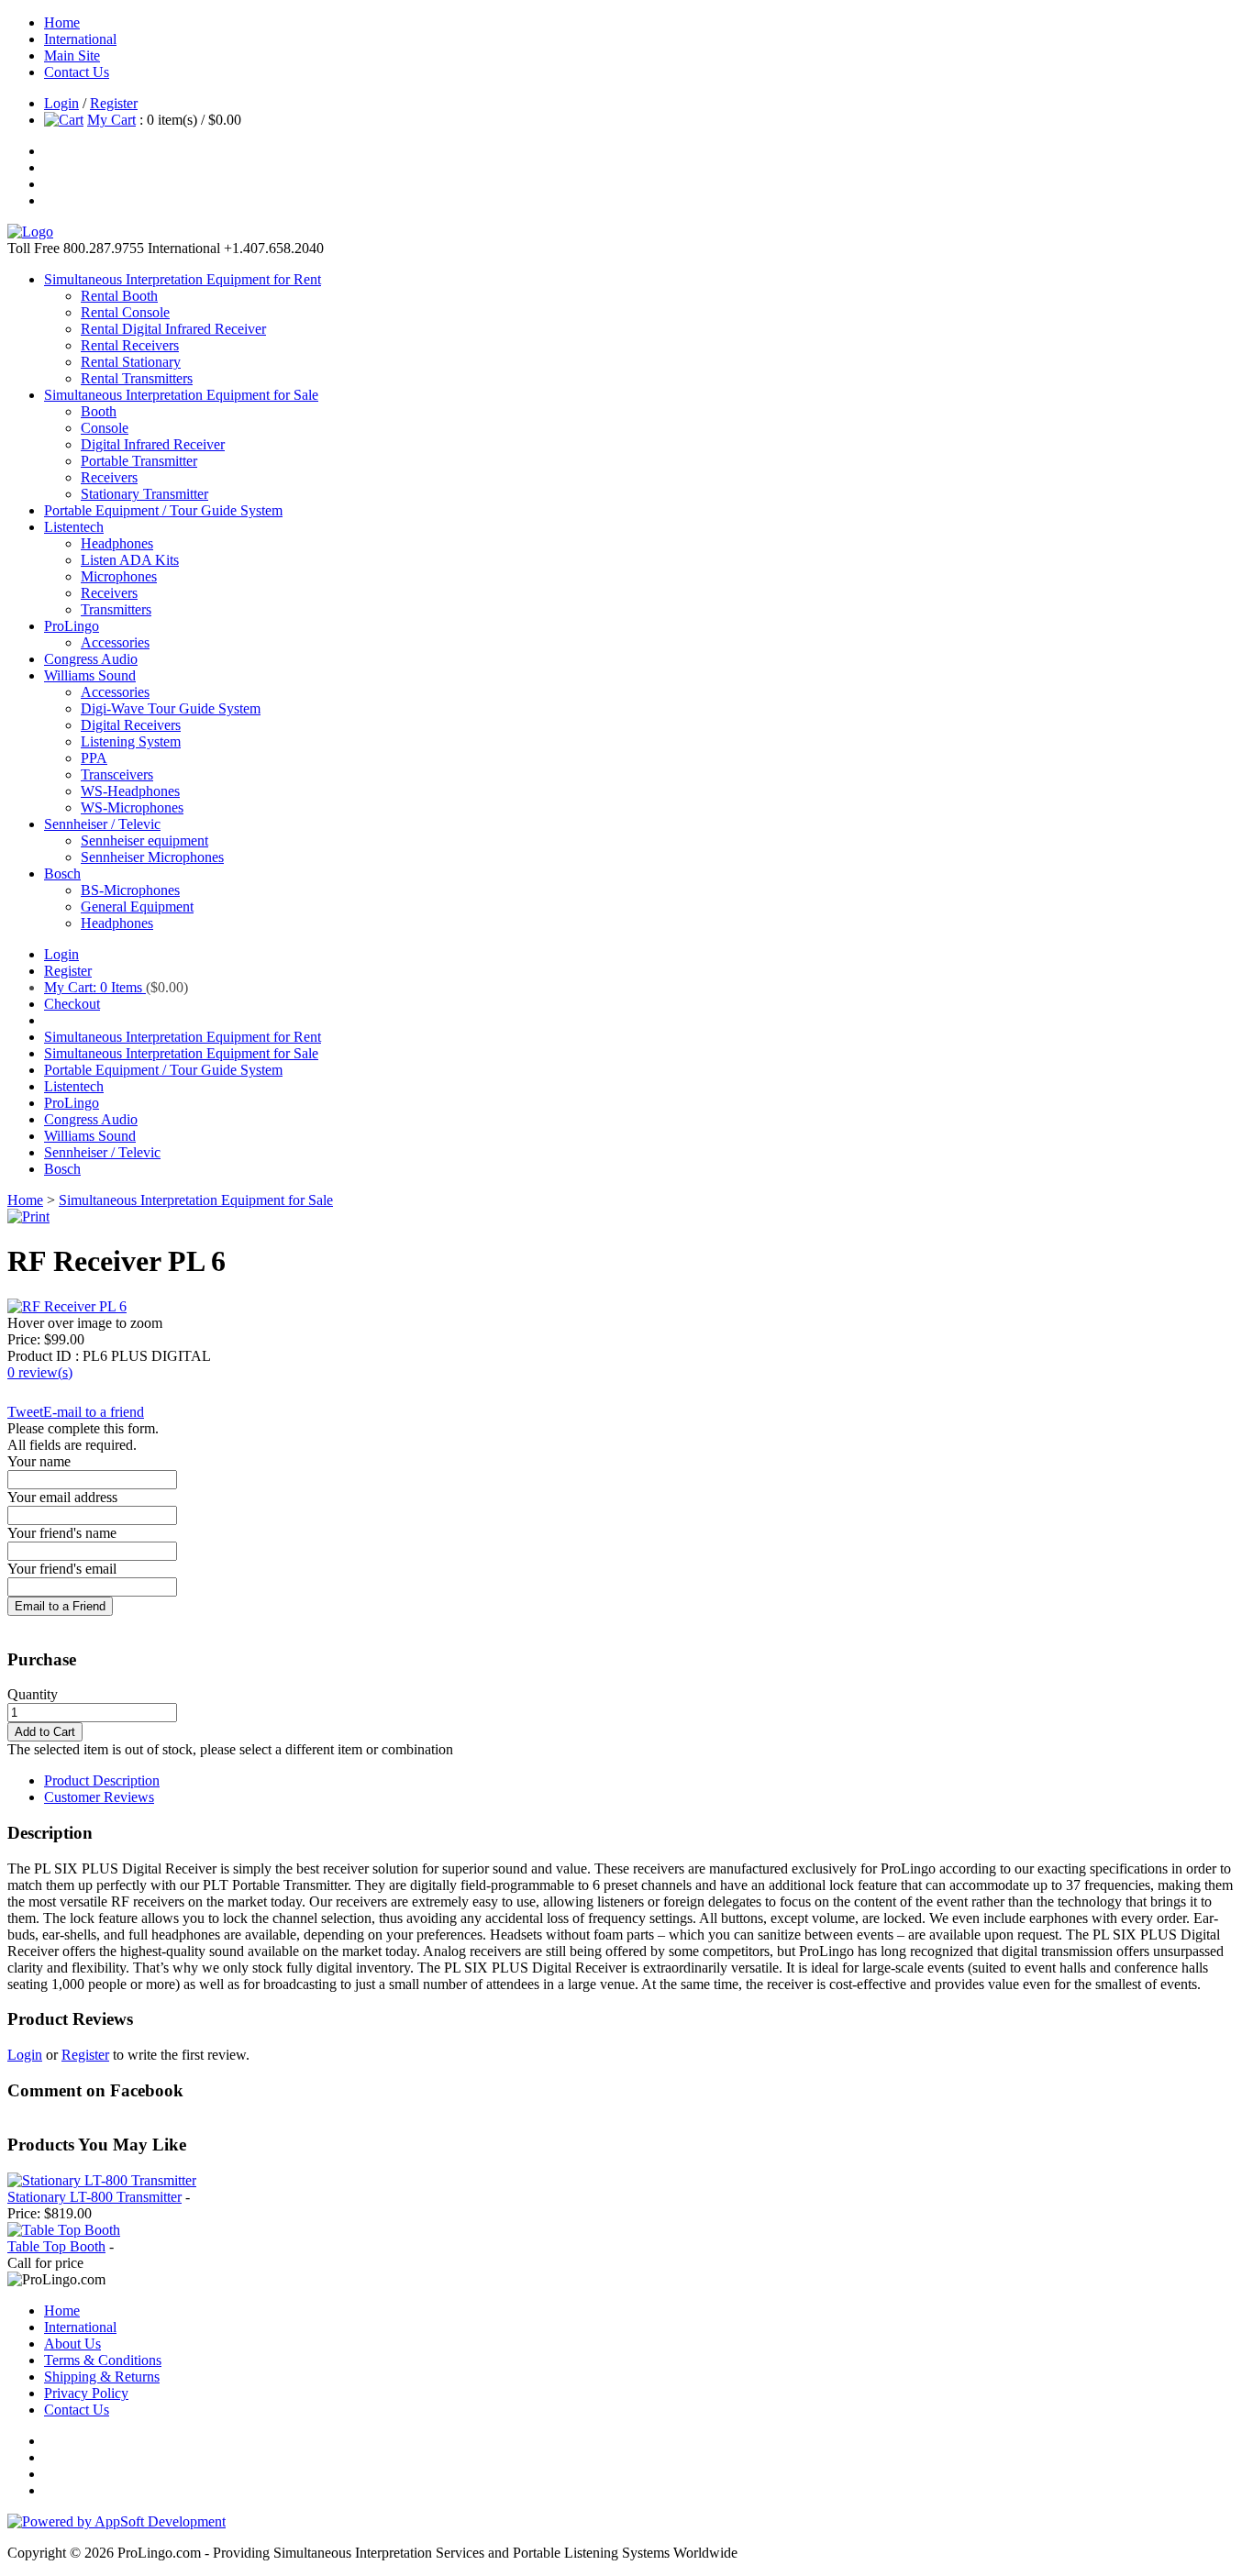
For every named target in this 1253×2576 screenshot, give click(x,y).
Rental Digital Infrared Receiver (173, 329)
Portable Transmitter (139, 461)
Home (62, 22)
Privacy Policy (86, 2393)
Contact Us (77, 72)
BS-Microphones (130, 890)
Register (114, 103)
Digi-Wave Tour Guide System (171, 708)
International (80, 39)
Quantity (33, 1694)
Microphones (119, 576)
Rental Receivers (130, 345)
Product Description (102, 1780)
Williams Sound (90, 675)
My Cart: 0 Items (95, 987)
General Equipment (137, 907)
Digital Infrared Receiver (153, 444)
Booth (99, 411)
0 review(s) (40, 1372)
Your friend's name (62, 1533)
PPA (94, 758)
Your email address (62, 1497)
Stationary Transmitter (144, 494)
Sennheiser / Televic (102, 824)
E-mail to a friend (94, 1412)
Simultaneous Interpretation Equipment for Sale (181, 395)
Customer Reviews (99, 1797)
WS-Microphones (132, 807)
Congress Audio (91, 659)
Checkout (72, 1004)
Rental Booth (119, 296)
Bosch (62, 873)
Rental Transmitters (137, 378)
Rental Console (125, 312)
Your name (39, 1461)
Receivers (109, 477)
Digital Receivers (131, 725)
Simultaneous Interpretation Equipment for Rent (183, 279)
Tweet (25, 1412)
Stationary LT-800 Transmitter (94, 2197)
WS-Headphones (130, 791)
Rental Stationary (131, 362)
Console (105, 428)
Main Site (72, 55)
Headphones (117, 543)
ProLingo (72, 626)
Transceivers (117, 774)
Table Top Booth (56, 2246)
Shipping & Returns (102, 2377)
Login (61, 103)
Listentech (74, 527)
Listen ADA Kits (130, 560)
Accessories (115, 642)
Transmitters (116, 609)
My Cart (111, 120)
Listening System (131, 741)
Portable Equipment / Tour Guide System (163, 510)
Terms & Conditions (103, 2360)
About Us (72, 2344)
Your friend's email (62, 1569)
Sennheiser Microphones (152, 857)
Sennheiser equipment (144, 840)
